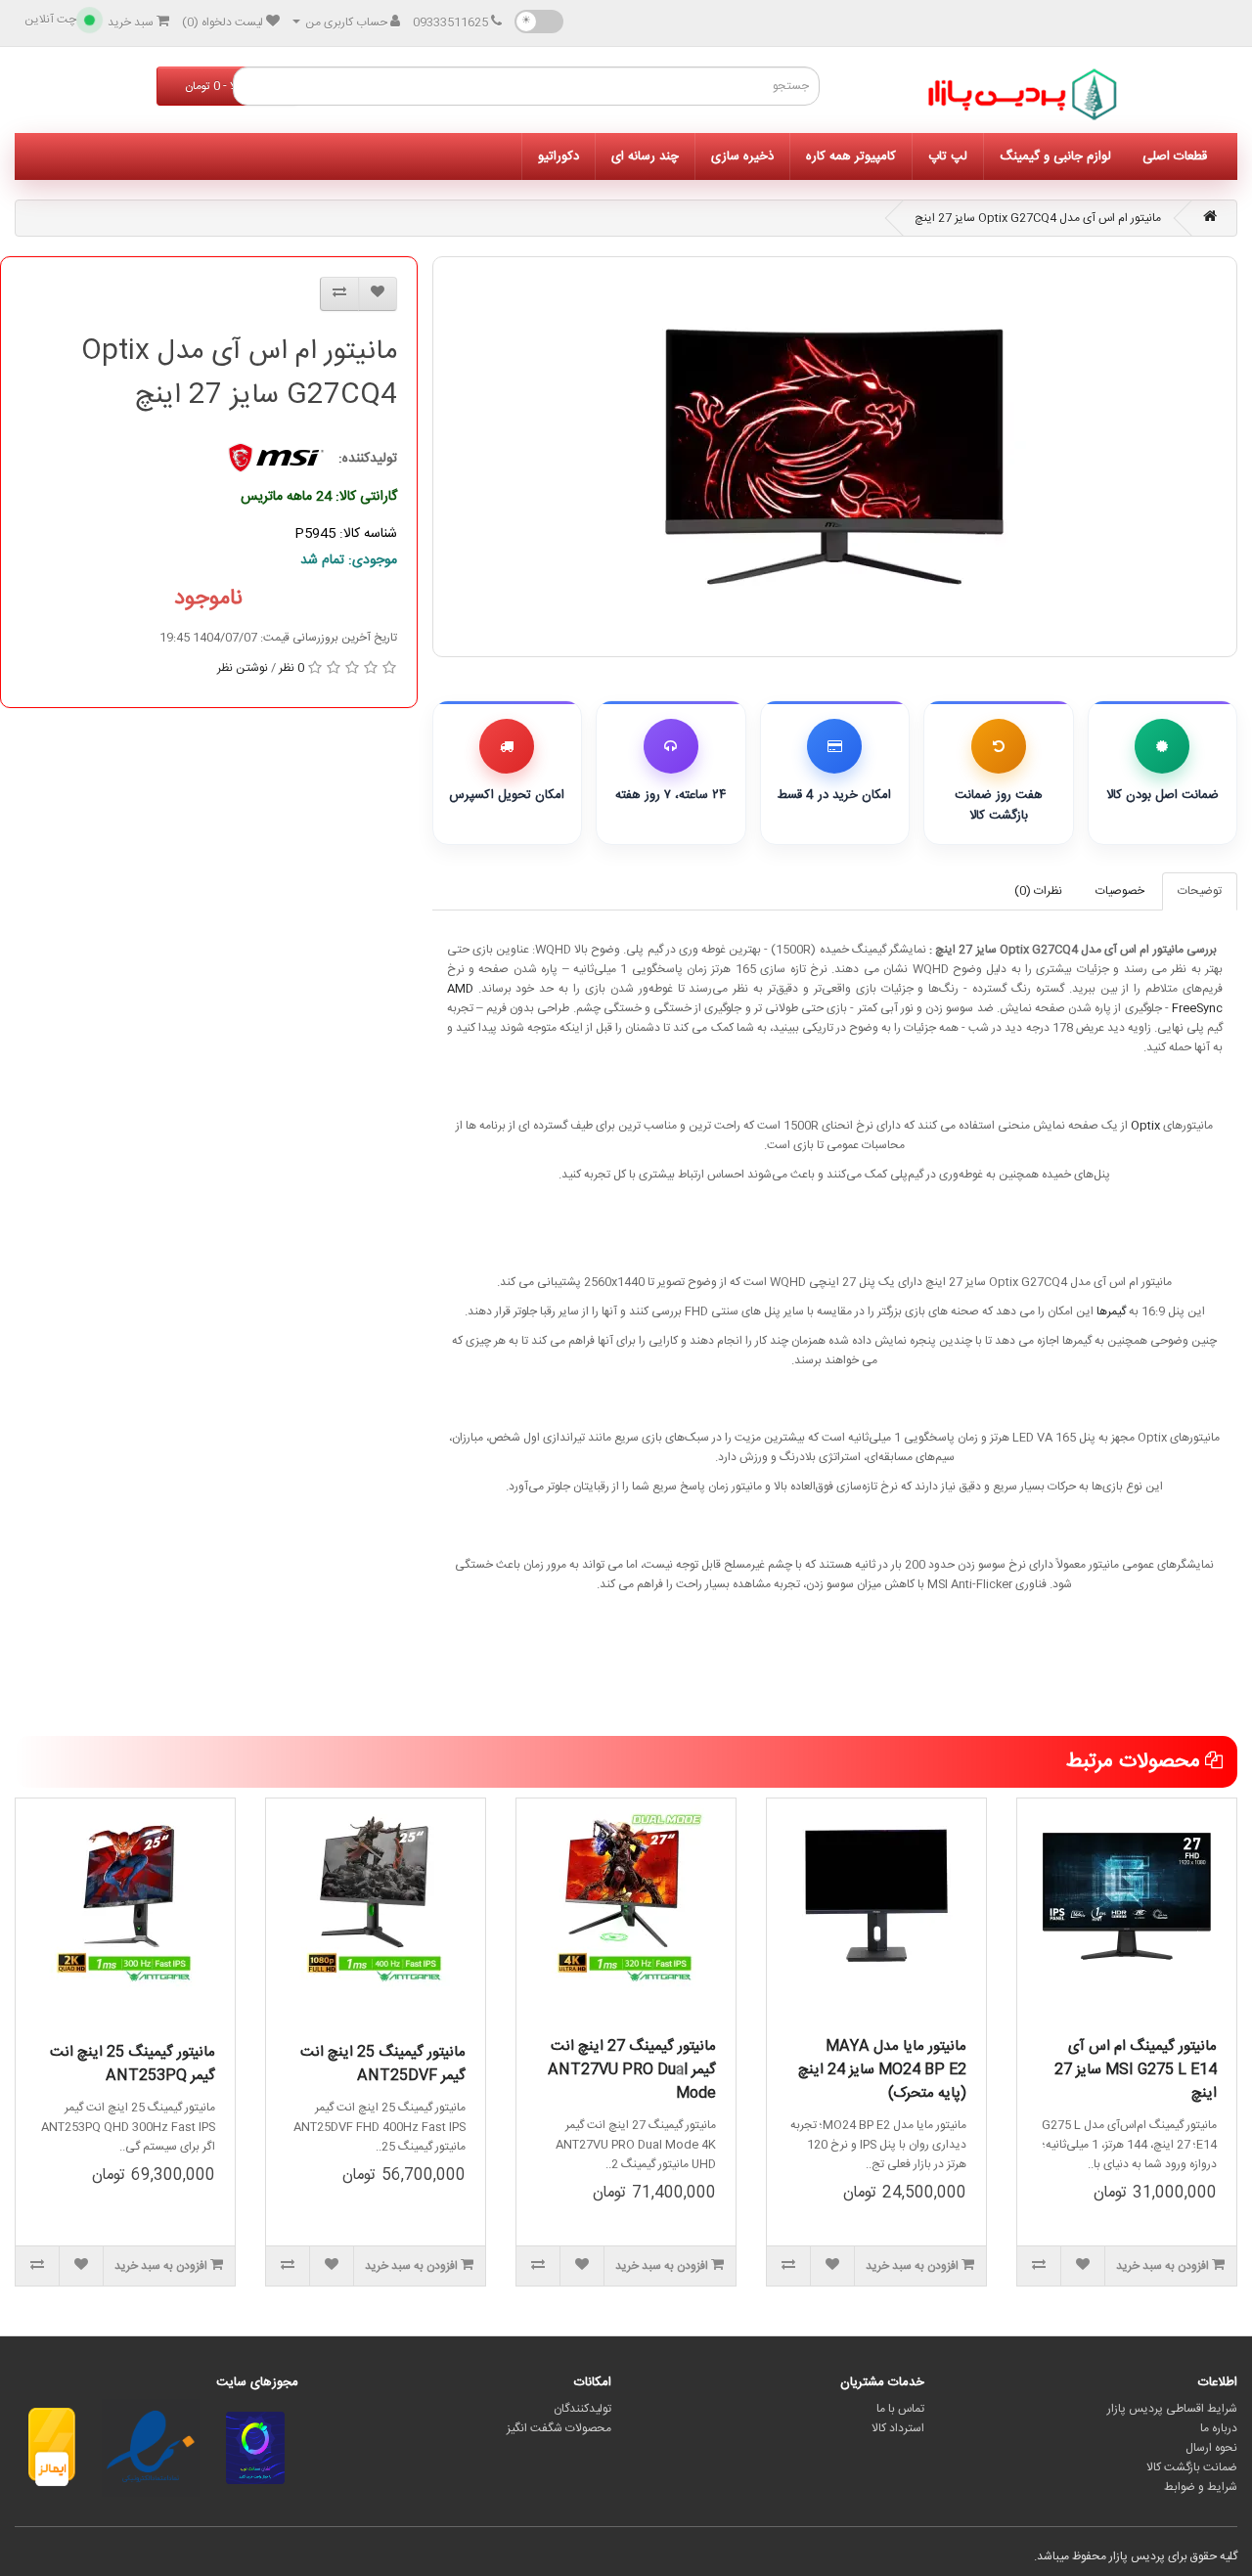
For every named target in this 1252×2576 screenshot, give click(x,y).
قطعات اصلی (1175, 156)
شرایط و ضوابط (1201, 2487)
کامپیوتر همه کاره (851, 156)
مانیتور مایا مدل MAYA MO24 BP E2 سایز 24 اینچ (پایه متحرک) (882, 2070)
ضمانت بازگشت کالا (1192, 2467)
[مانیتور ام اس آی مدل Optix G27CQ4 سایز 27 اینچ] (835, 457)
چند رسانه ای (645, 156)
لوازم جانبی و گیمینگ (1055, 156)
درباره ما (1219, 2428)
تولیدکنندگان (582, 2409)
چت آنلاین (50, 20)
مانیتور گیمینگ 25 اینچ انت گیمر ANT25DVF (383, 2064)
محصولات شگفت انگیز (559, 2428)
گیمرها (1111, 1311)
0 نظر (291, 668)
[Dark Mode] (539, 22)
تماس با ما (900, 2409)
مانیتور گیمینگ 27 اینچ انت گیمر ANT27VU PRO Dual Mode (632, 2070)
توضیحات (1200, 891)
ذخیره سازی (742, 156)
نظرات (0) (1038, 891)
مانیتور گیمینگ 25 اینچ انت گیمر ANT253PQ (133, 2064)
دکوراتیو (559, 156)
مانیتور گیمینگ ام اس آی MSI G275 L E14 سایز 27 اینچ (1136, 2070)
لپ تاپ (948, 156)
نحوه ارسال (1211, 2448)
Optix (1145, 1126)
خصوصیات (1120, 891)
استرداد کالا (898, 2428)
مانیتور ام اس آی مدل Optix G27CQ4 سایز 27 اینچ (1038, 218)
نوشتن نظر (243, 668)
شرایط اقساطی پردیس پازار (1172, 2409)
